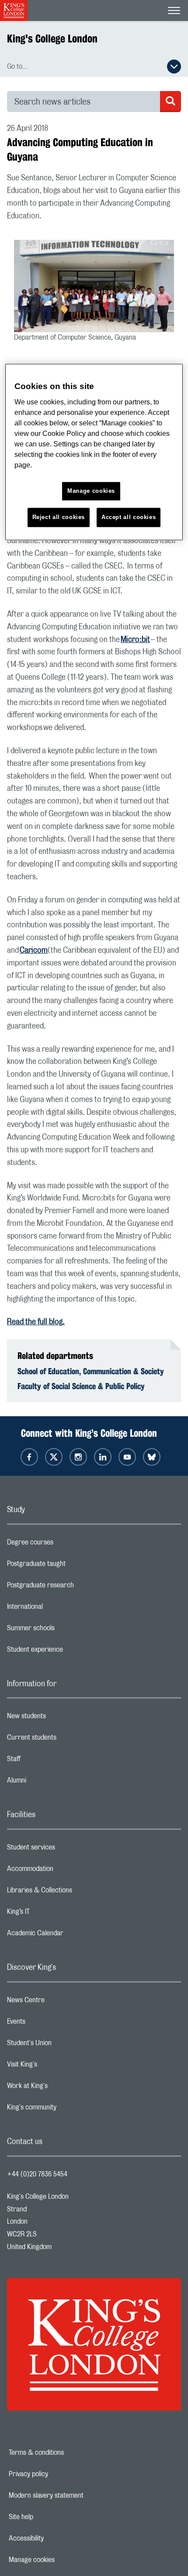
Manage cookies (62, 2560)
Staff (49, 1761)
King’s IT (53, 1914)
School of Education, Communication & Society (91, 1371)
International (60, 1609)
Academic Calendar (70, 1935)
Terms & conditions (66, 2453)
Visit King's (57, 2067)
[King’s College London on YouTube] (127, 1457)
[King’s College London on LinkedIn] (103, 1457)
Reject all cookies (59, 517)
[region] (94, 452)
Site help (51, 2517)
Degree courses (65, 1544)
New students (61, 1718)
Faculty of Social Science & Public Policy (81, 1386)
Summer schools (66, 1630)
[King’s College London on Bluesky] (152, 1457)
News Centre (61, 2002)
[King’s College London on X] (54, 1457)
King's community (66, 2109)
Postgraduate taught (71, 1566)
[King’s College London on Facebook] (29, 1457)
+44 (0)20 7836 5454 (37, 2174)
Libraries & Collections (74, 1892)
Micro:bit (135, 640)
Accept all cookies (129, 517)
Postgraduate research (75, 1587)
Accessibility (56, 2538)
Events (51, 2024)
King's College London (52, 39)
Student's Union (64, 2045)
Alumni (51, 1783)
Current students (66, 1740)
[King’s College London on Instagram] (78, 1457)
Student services (66, 1850)
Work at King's (62, 2088)
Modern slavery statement (76, 2495)
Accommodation (65, 1871)
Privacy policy (59, 2474)
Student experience (70, 1652)
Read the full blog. (36, 1322)
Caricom (34, 951)
